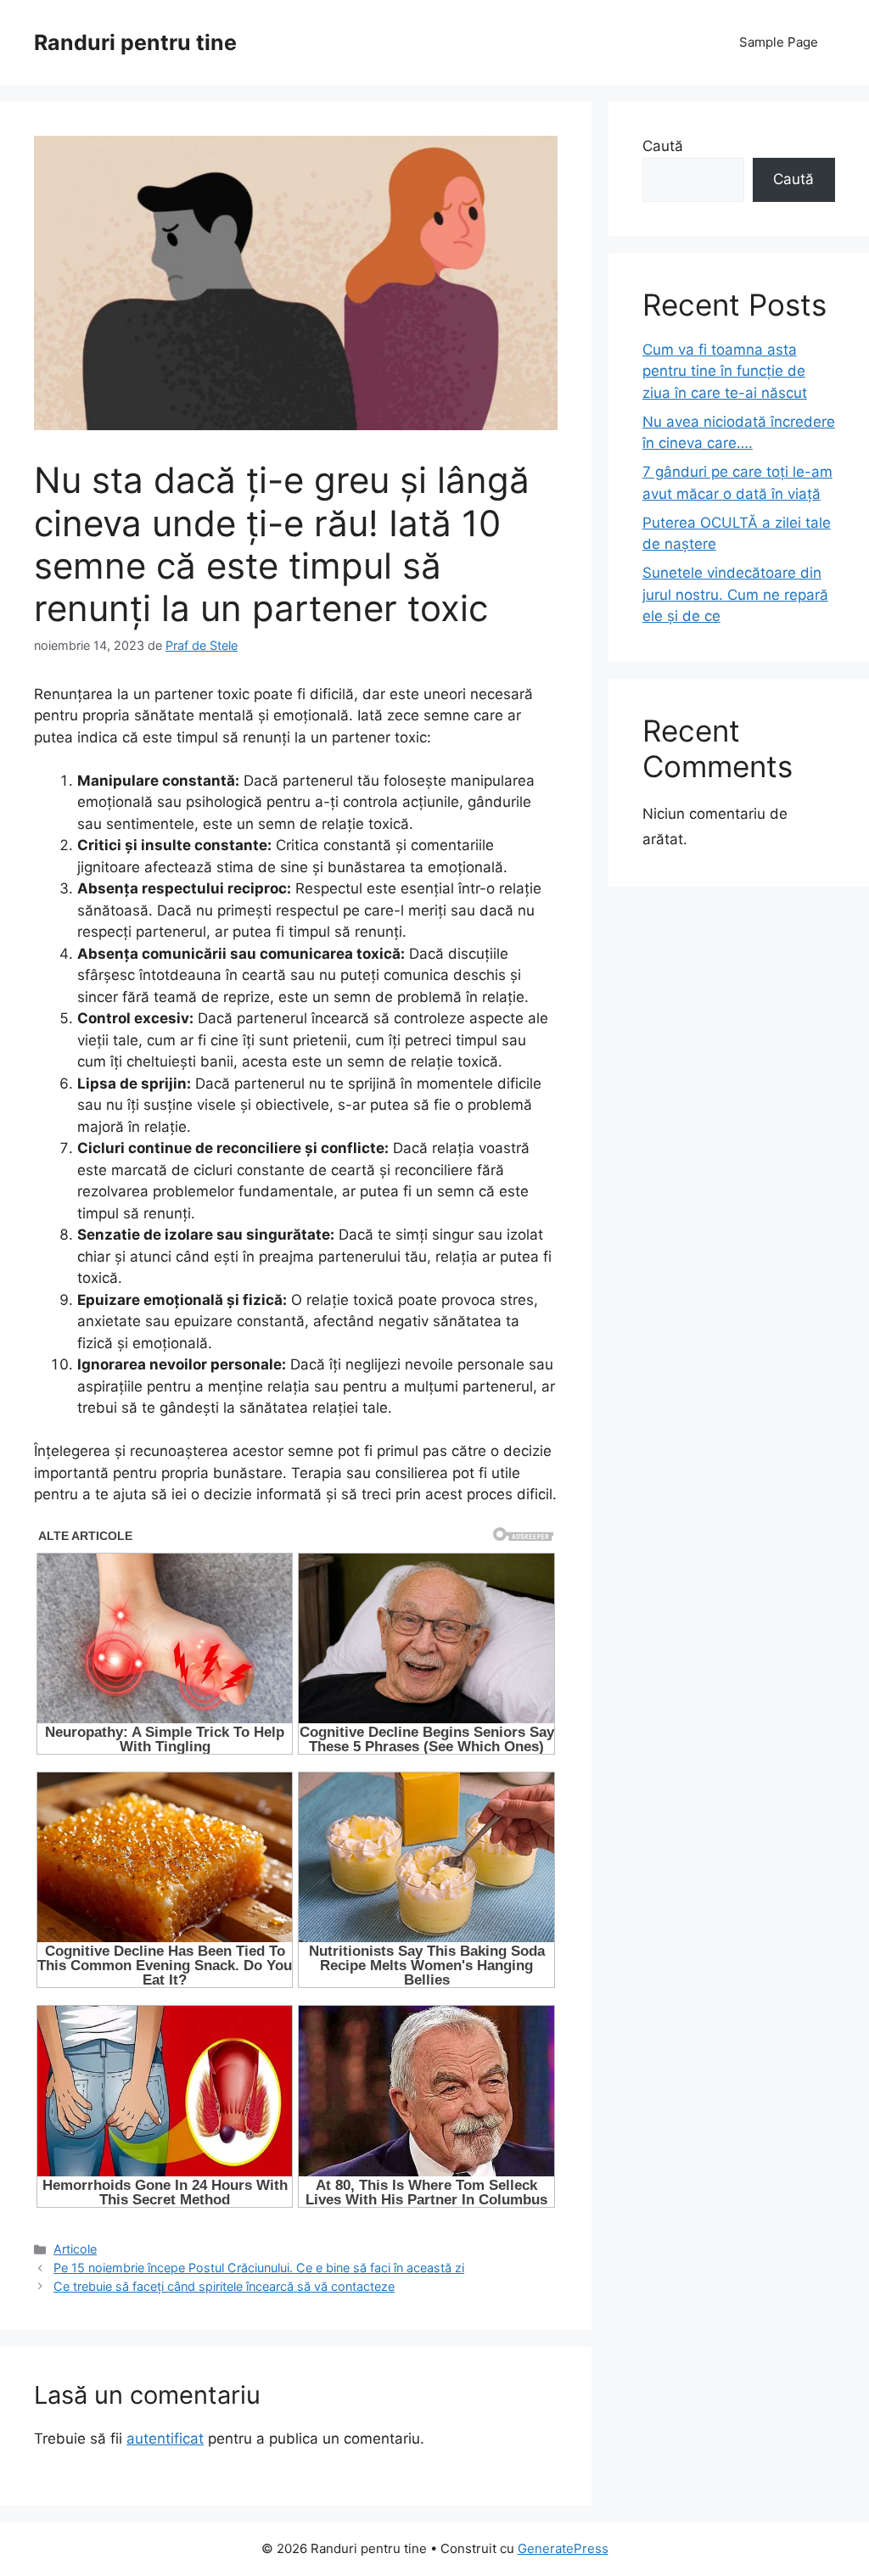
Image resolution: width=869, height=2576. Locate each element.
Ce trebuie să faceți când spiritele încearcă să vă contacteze (224, 2286)
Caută (663, 146)
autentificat (165, 2439)
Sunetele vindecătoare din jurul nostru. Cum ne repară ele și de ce (735, 594)
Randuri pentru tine (135, 42)
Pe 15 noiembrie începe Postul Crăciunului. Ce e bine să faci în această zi (259, 2268)
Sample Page (779, 42)
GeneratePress (563, 2548)
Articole (75, 2249)
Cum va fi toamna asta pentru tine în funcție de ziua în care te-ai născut (725, 371)
